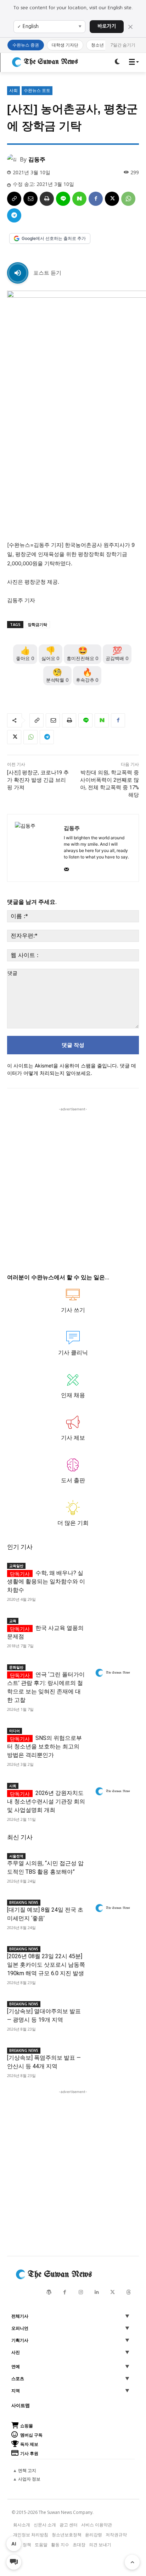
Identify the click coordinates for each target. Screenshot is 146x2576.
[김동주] (13, 159)
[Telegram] (14, 215)
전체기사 (20, 2316)
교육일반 (16, 1566)
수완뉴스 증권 (26, 45)
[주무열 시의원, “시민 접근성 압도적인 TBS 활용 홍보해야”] (113, 1862)
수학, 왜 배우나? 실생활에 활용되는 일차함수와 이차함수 (46, 1581)
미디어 (15, 1731)
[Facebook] (96, 199)
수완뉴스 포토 (37, 90)
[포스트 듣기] (18, 273)
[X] (112, 199)
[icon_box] (73, 1304)
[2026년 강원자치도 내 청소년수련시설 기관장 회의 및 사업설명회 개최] (113, 1791)
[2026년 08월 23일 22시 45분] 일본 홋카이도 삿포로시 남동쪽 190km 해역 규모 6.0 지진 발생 (46, 1965)
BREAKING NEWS (24, 1902)
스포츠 (18, 2379)
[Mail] (66, 868)
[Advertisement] (73, 1186)
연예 (16, 2367)
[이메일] (30, 199)
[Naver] (79, 199)
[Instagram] (81, 2292)
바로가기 (107, 26)
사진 (16, 2352)
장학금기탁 (37, 624)
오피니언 (20, 2328)
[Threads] (128, 2292)
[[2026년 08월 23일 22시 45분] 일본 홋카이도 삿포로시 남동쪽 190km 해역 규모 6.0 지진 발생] (113, 1955)
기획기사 (20, 2340)
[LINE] (63, 199)
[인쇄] (47, 199)
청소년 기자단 (104, 45)
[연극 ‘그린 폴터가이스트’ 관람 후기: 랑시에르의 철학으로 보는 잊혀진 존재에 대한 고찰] (113, 1673)
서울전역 (16, 1856)
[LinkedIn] (97, 2292)
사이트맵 (21, 2405)
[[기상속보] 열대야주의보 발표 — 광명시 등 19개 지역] (113, 2010)
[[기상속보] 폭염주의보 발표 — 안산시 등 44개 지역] (113, 2056)
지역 (16, 2391)
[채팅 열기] (14, 2562)
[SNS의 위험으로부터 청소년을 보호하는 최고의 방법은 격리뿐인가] (113, 1736)
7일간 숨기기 (123, 45)
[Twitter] (113, 2292)
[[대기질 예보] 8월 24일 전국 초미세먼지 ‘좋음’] (113, 1908)
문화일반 (16, 1667)
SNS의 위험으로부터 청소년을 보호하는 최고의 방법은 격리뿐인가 (44, 1746)
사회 (13, 90)
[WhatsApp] (128, 199)
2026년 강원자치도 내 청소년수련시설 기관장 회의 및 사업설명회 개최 (46, 1801)
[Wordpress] (49, 2292)
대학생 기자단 (65, 45)
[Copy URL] (14, 199)
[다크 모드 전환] (117, 62)
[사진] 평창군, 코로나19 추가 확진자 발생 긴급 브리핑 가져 (38, 780)
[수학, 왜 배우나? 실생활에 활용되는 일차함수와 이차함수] (113, 1571)
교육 (13, 1621)
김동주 (37, 159)
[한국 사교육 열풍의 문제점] (113, 1626)
